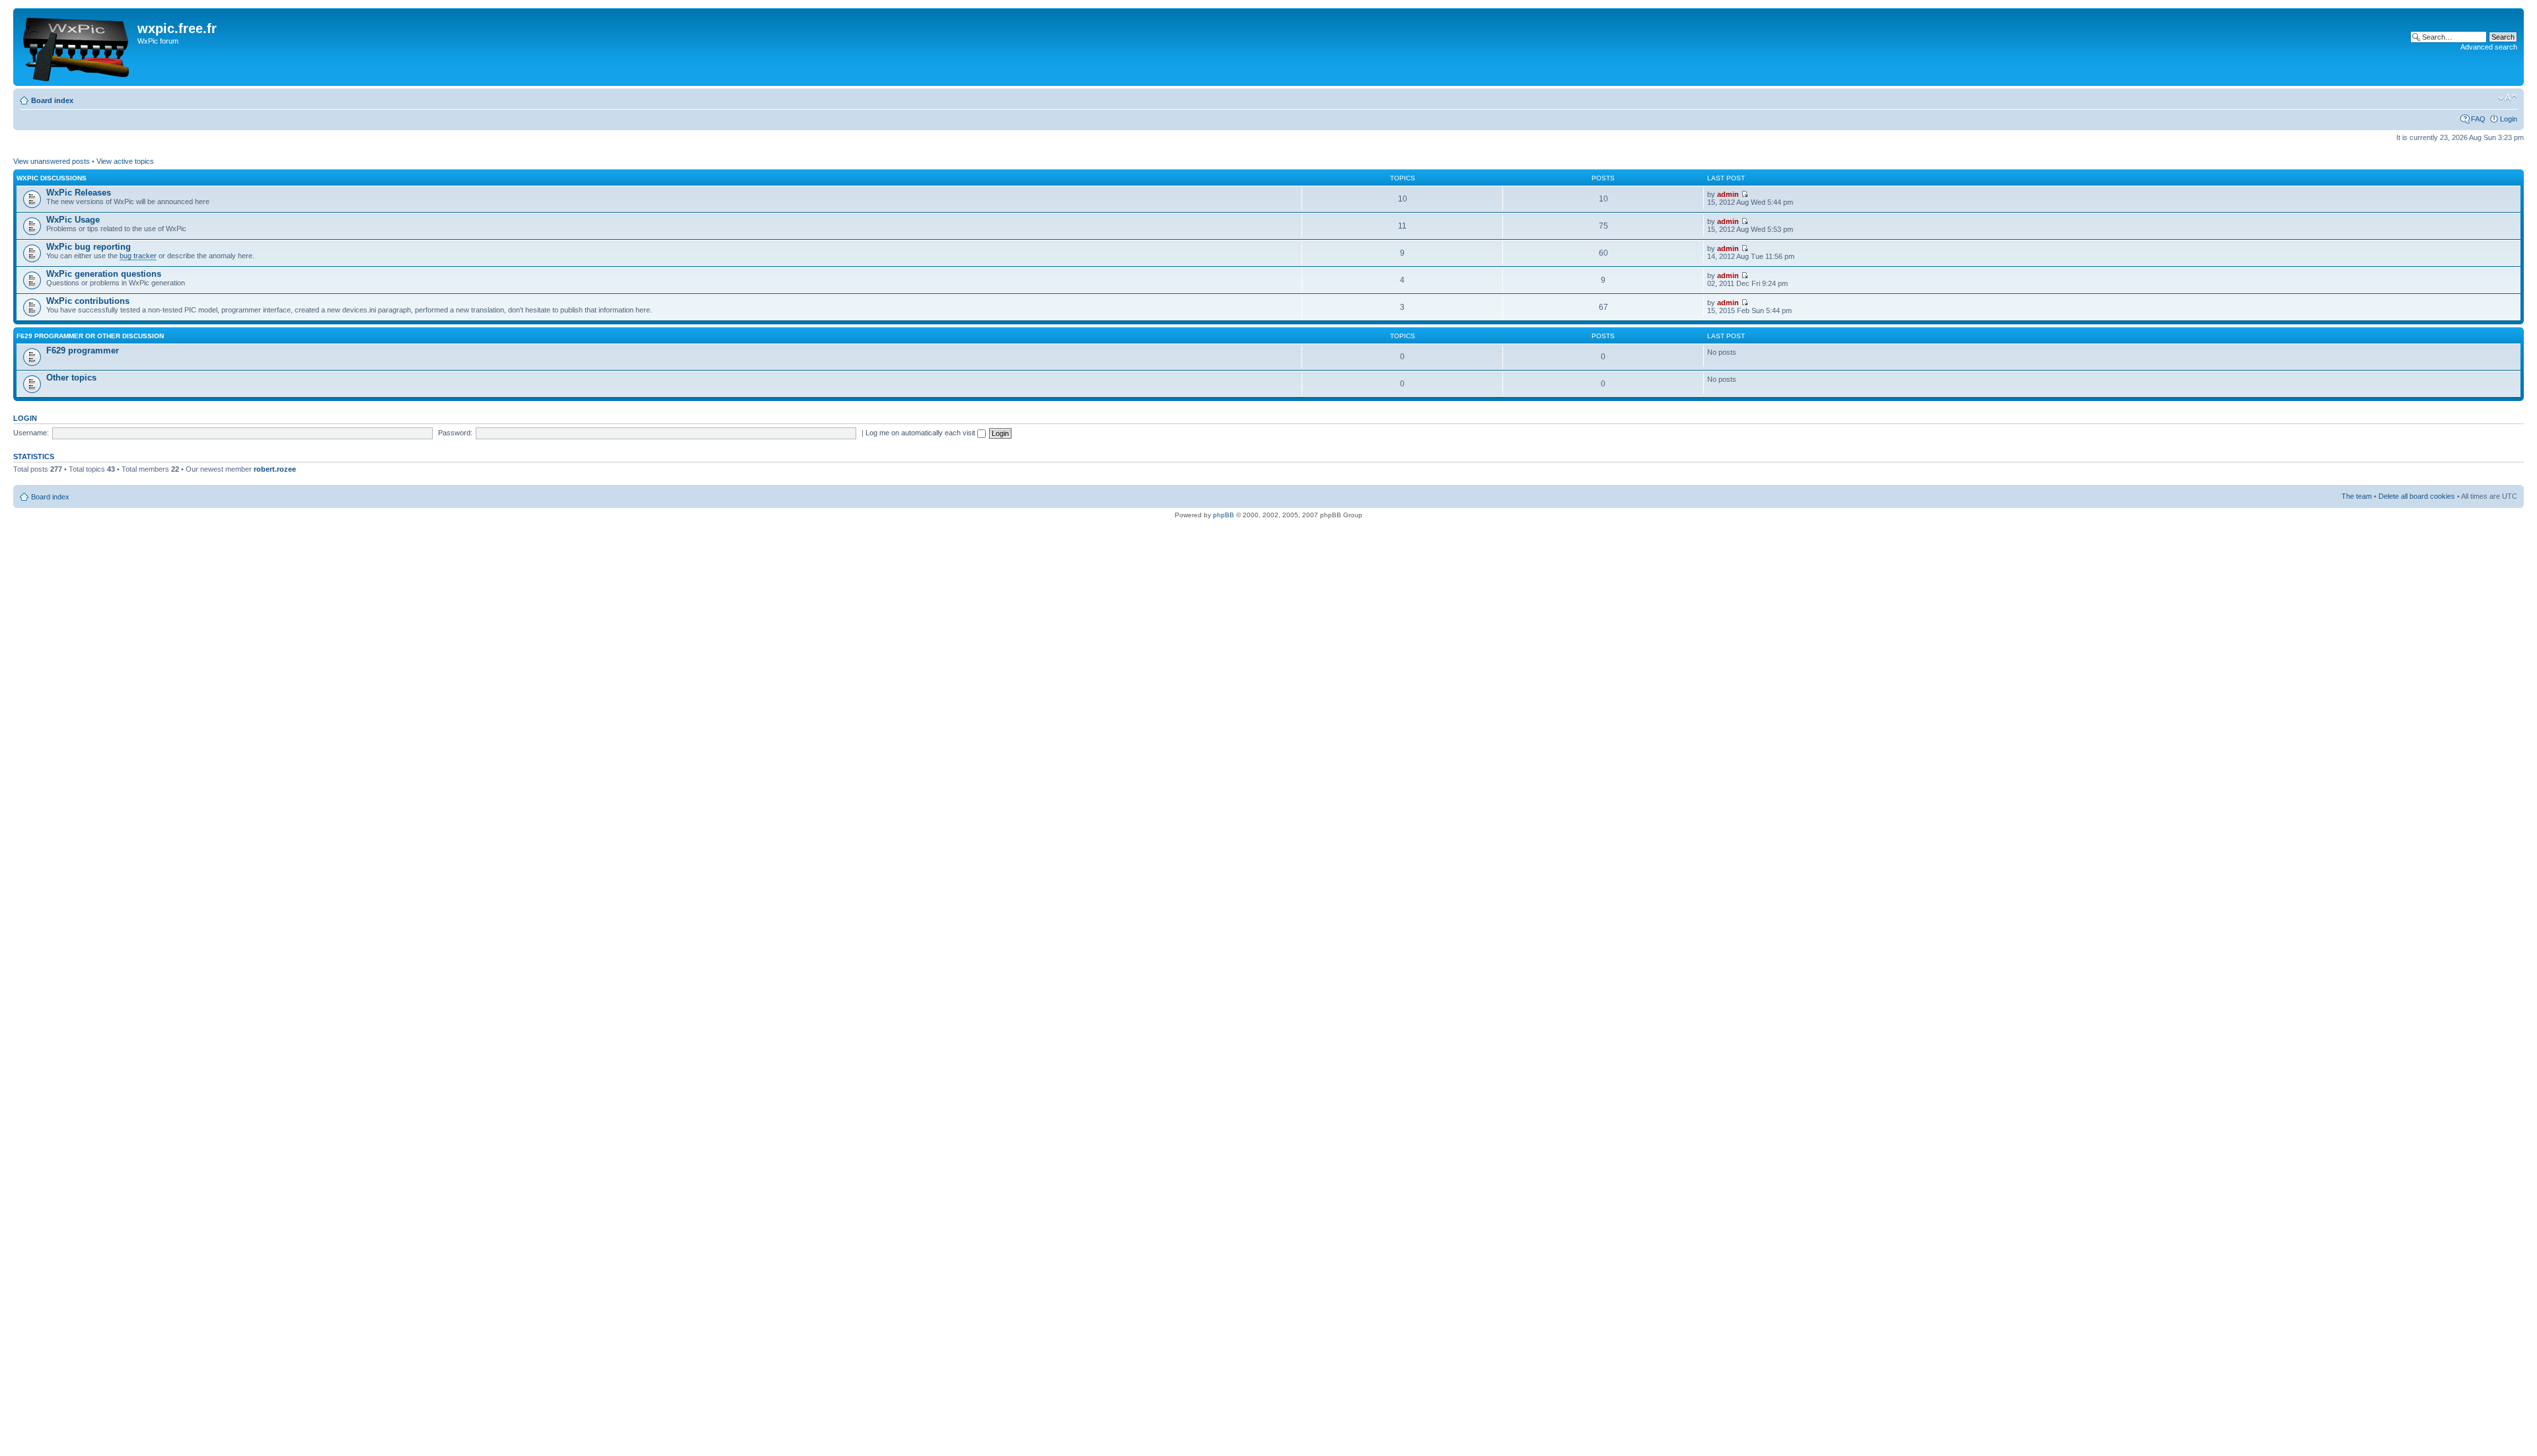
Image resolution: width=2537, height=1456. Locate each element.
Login (2509, 119)
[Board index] (77, 47)
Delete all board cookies (2417, 496)
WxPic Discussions (52, 178)
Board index (52, 100)
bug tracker (138, 256)
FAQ (2478, 119)
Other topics (71, 378)
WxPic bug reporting (89, 247)
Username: (31, 433)
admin (1728, 194)
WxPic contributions (88, 301)
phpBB (1224, 515)
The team (2357, 496)
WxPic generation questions (104, 274)
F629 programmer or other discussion (90, 336)
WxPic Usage (73, 220)
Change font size (2508, 98)
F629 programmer (83, 350)
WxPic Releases (79, 193)
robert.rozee (275, 469)
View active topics (125, 161)
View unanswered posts (52, 161)
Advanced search (2489, 47)
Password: (455, 433)
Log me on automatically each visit (921, 433)
